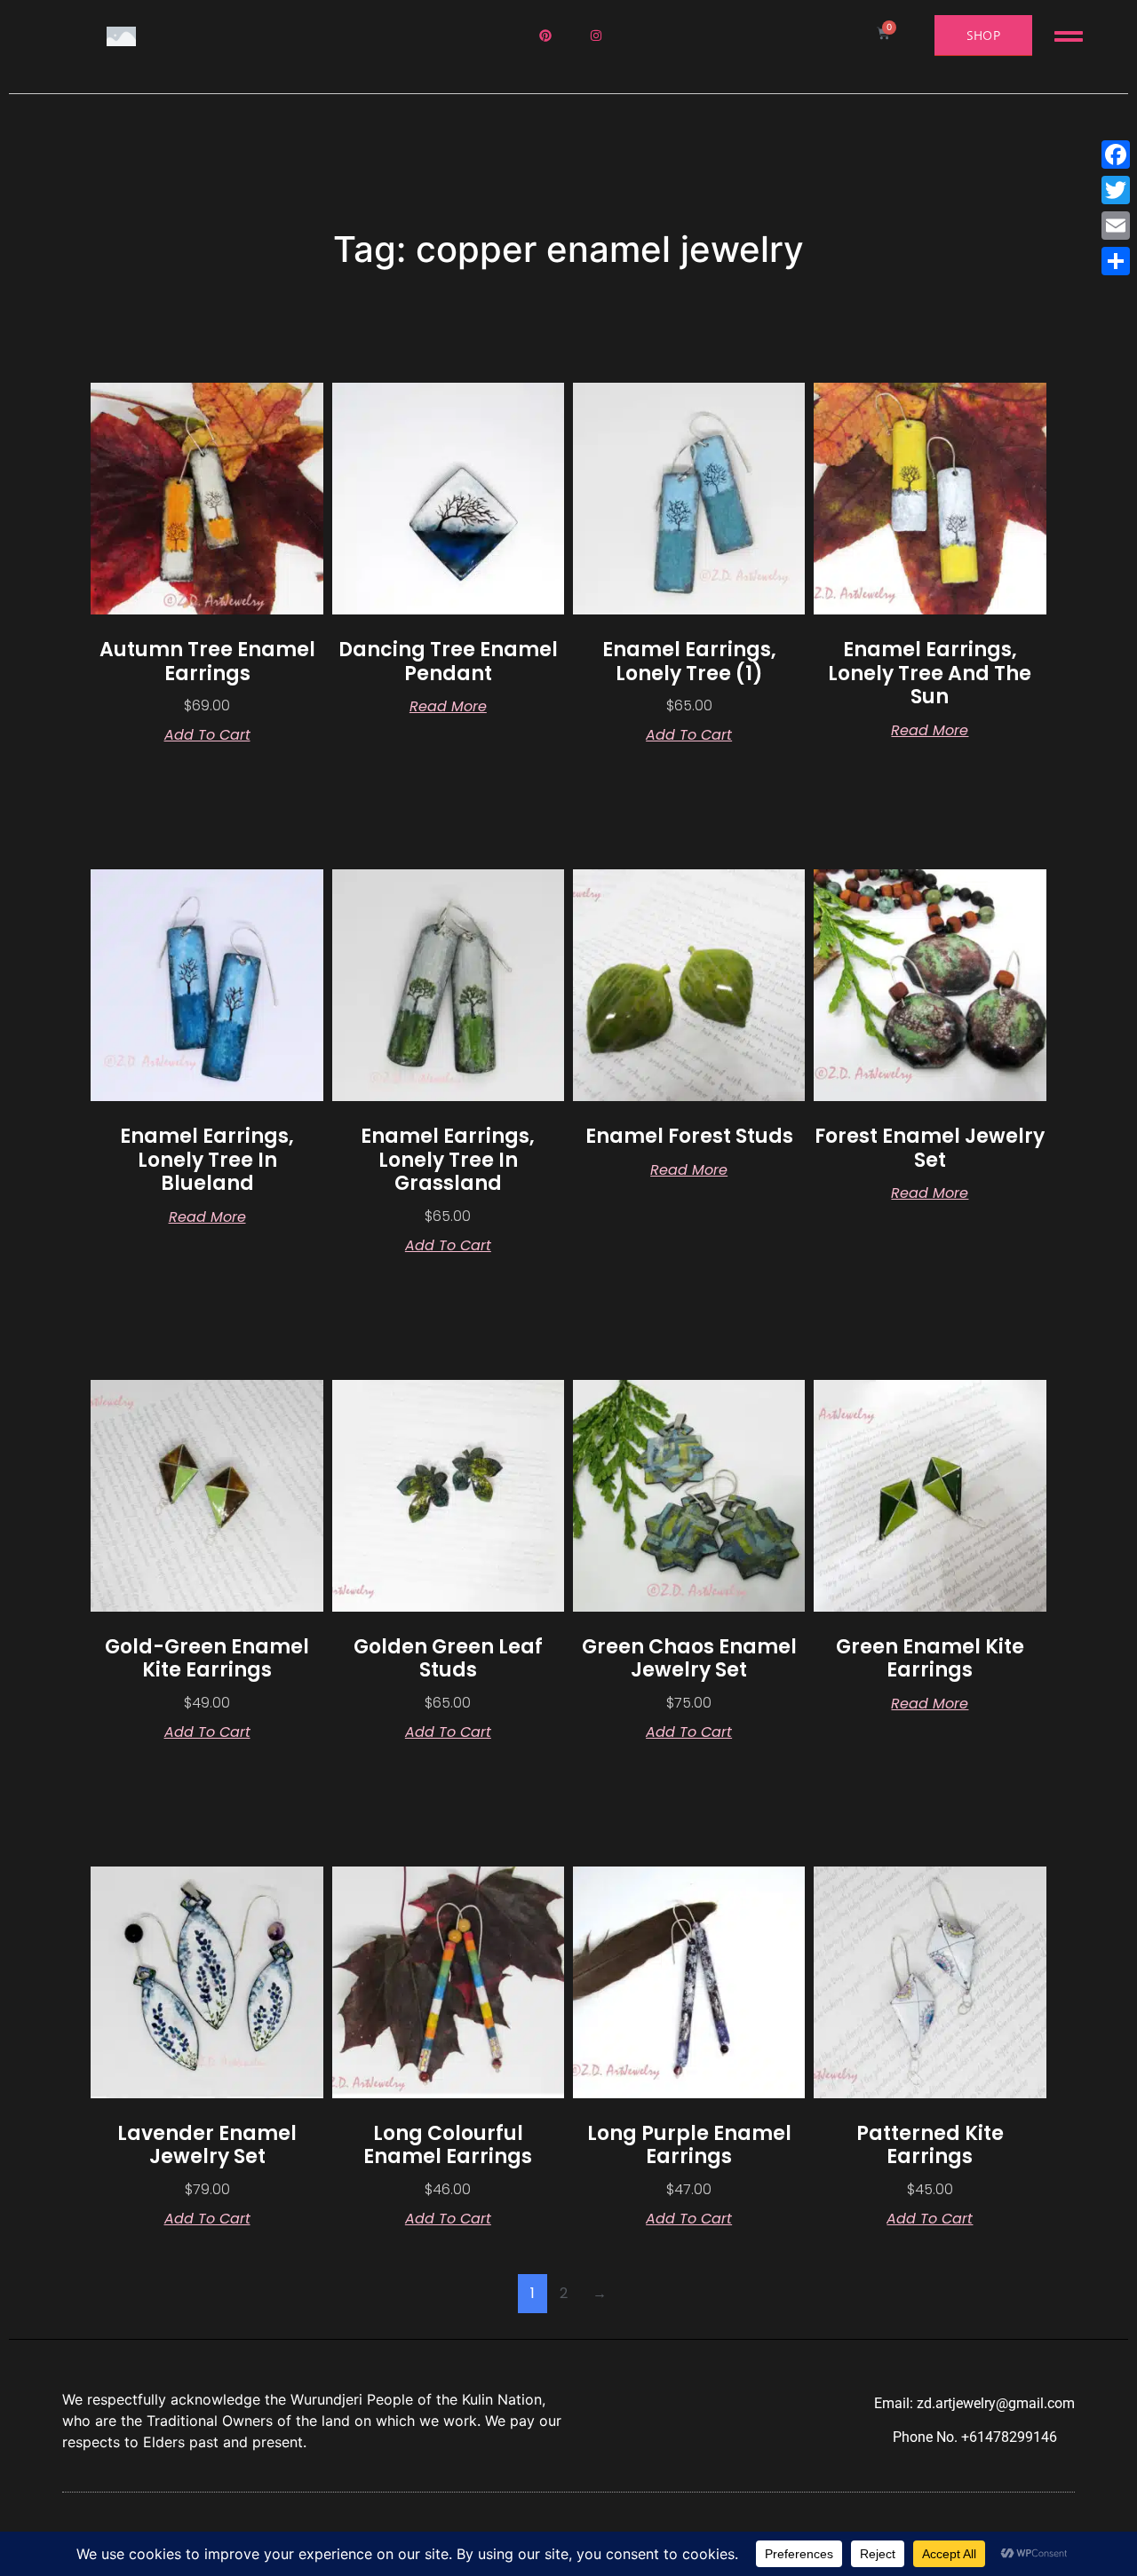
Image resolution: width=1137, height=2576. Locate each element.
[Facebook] (1116, 155)
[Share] (1116, 261)
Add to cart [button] (207, 735)
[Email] (1116, 226)
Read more (448, 707)
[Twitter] (1116, 190)
